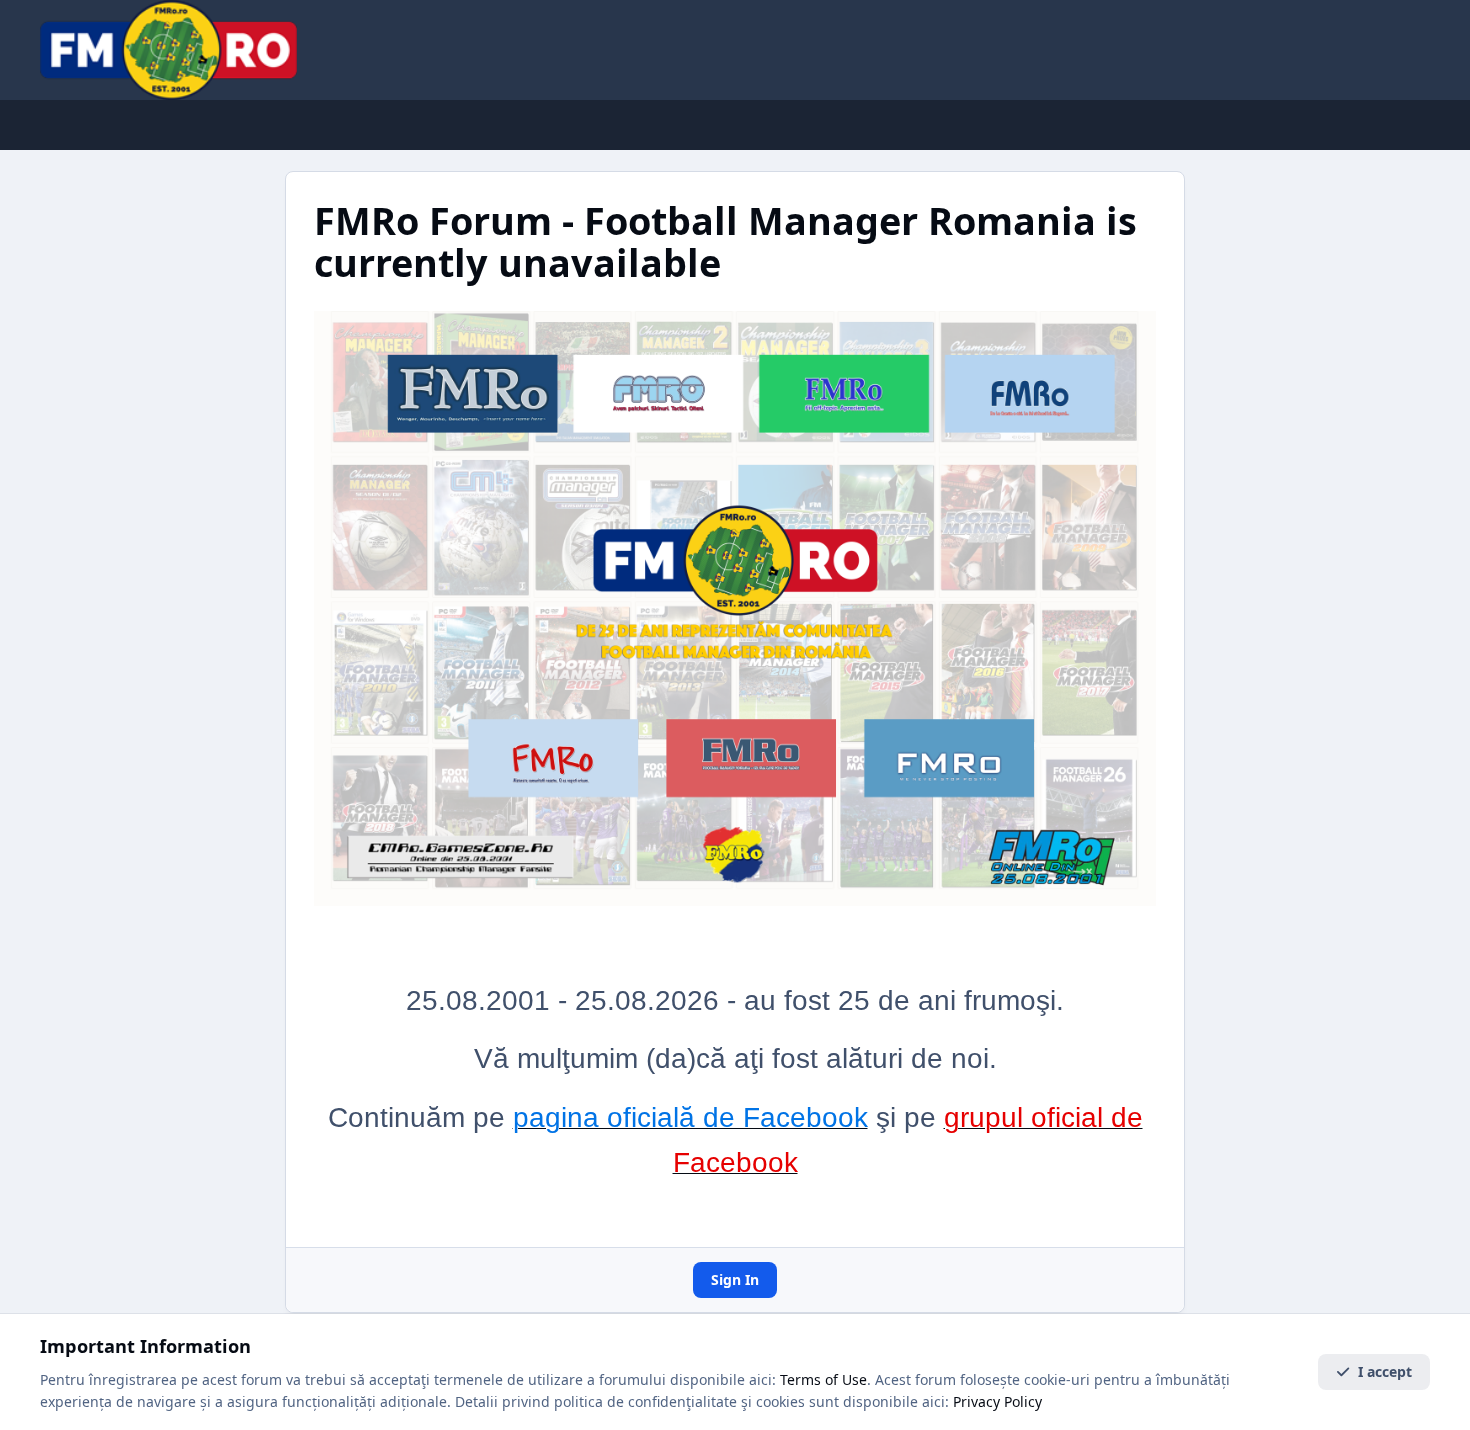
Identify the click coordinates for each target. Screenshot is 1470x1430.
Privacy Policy (997, 1401)
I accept (1385, 1371)
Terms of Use (823, 1379)
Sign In (735, 1279)
